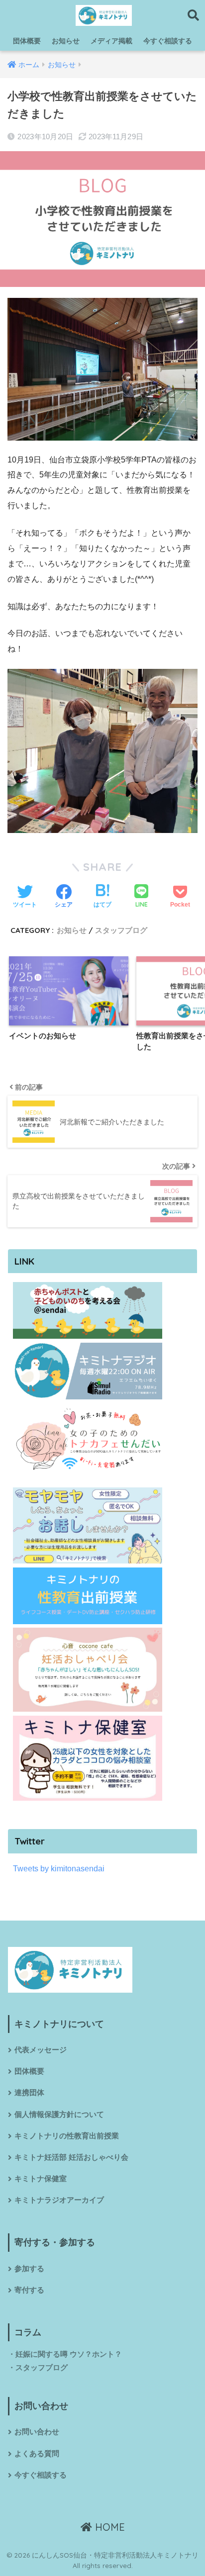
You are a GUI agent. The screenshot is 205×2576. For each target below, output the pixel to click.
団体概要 (27, 41)
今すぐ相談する (168, 41)
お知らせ (66, 41)
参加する (29, 2269)
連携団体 (29, 2093)
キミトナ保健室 (41, 2179)
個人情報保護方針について (59, 2115)
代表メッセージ (41, 2050)
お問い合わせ (37, 2432)
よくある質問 (37, 2454)
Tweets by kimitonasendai (59, 1869)
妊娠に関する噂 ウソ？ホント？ (69, 2354)
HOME (108, 2527)
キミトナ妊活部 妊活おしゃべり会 (71, 2157)
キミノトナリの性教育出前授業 (67, 2136)
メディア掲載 (111, 41)
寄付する (29, 2290)
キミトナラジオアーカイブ (59, 2200)
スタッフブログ (121, 930)
